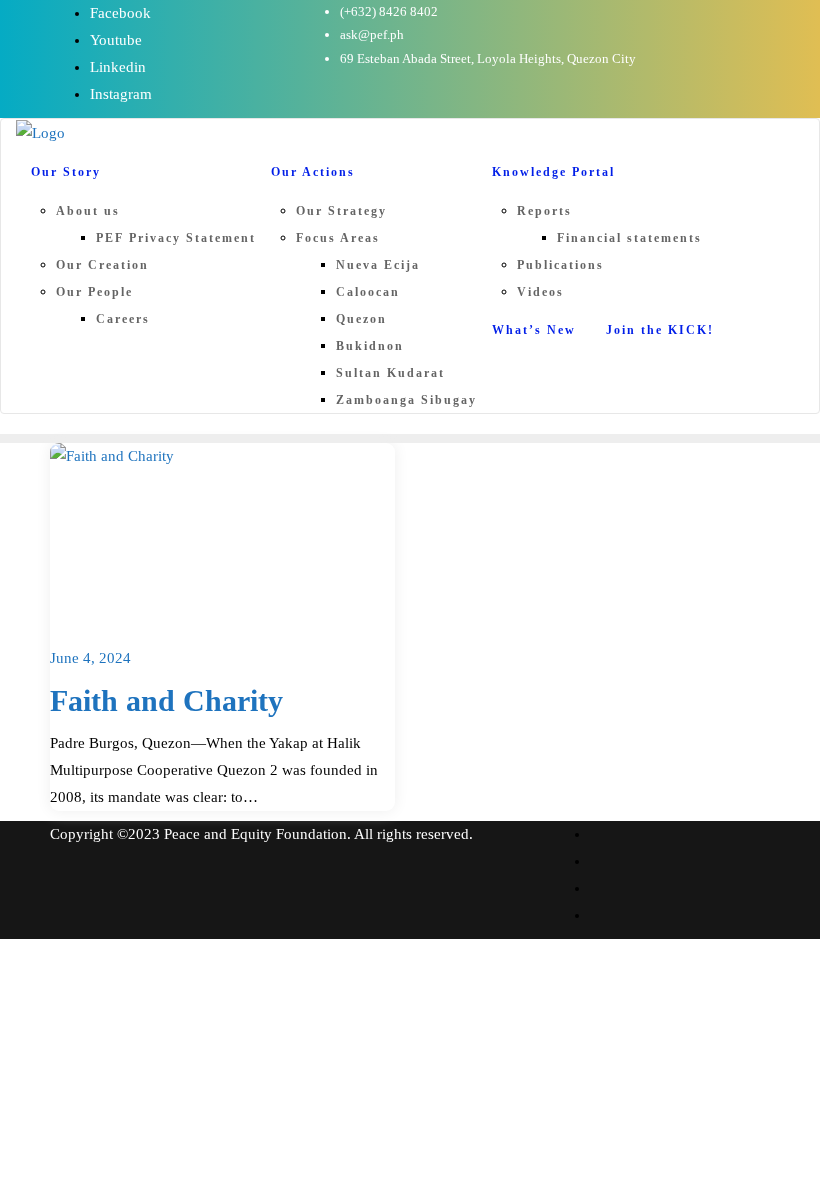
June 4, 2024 (90, 658)
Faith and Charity (166, 701)
